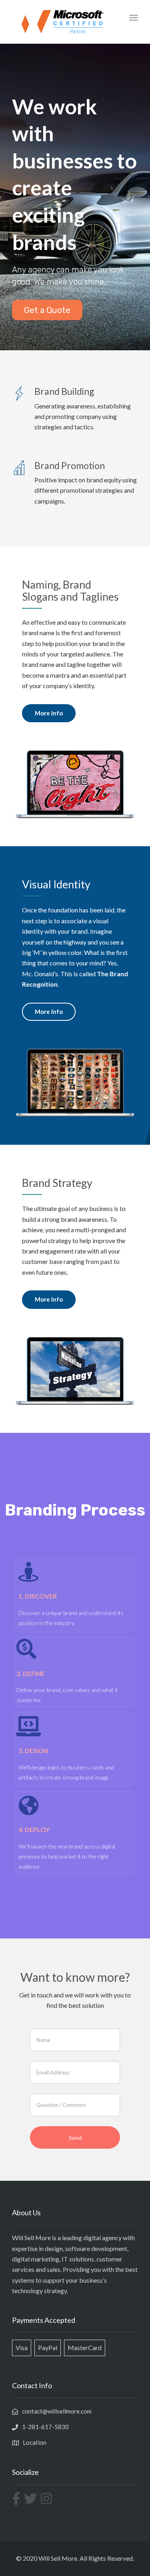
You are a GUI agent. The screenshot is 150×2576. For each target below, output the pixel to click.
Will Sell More (58, 2558)
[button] (47, 310)
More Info (49, 713)
